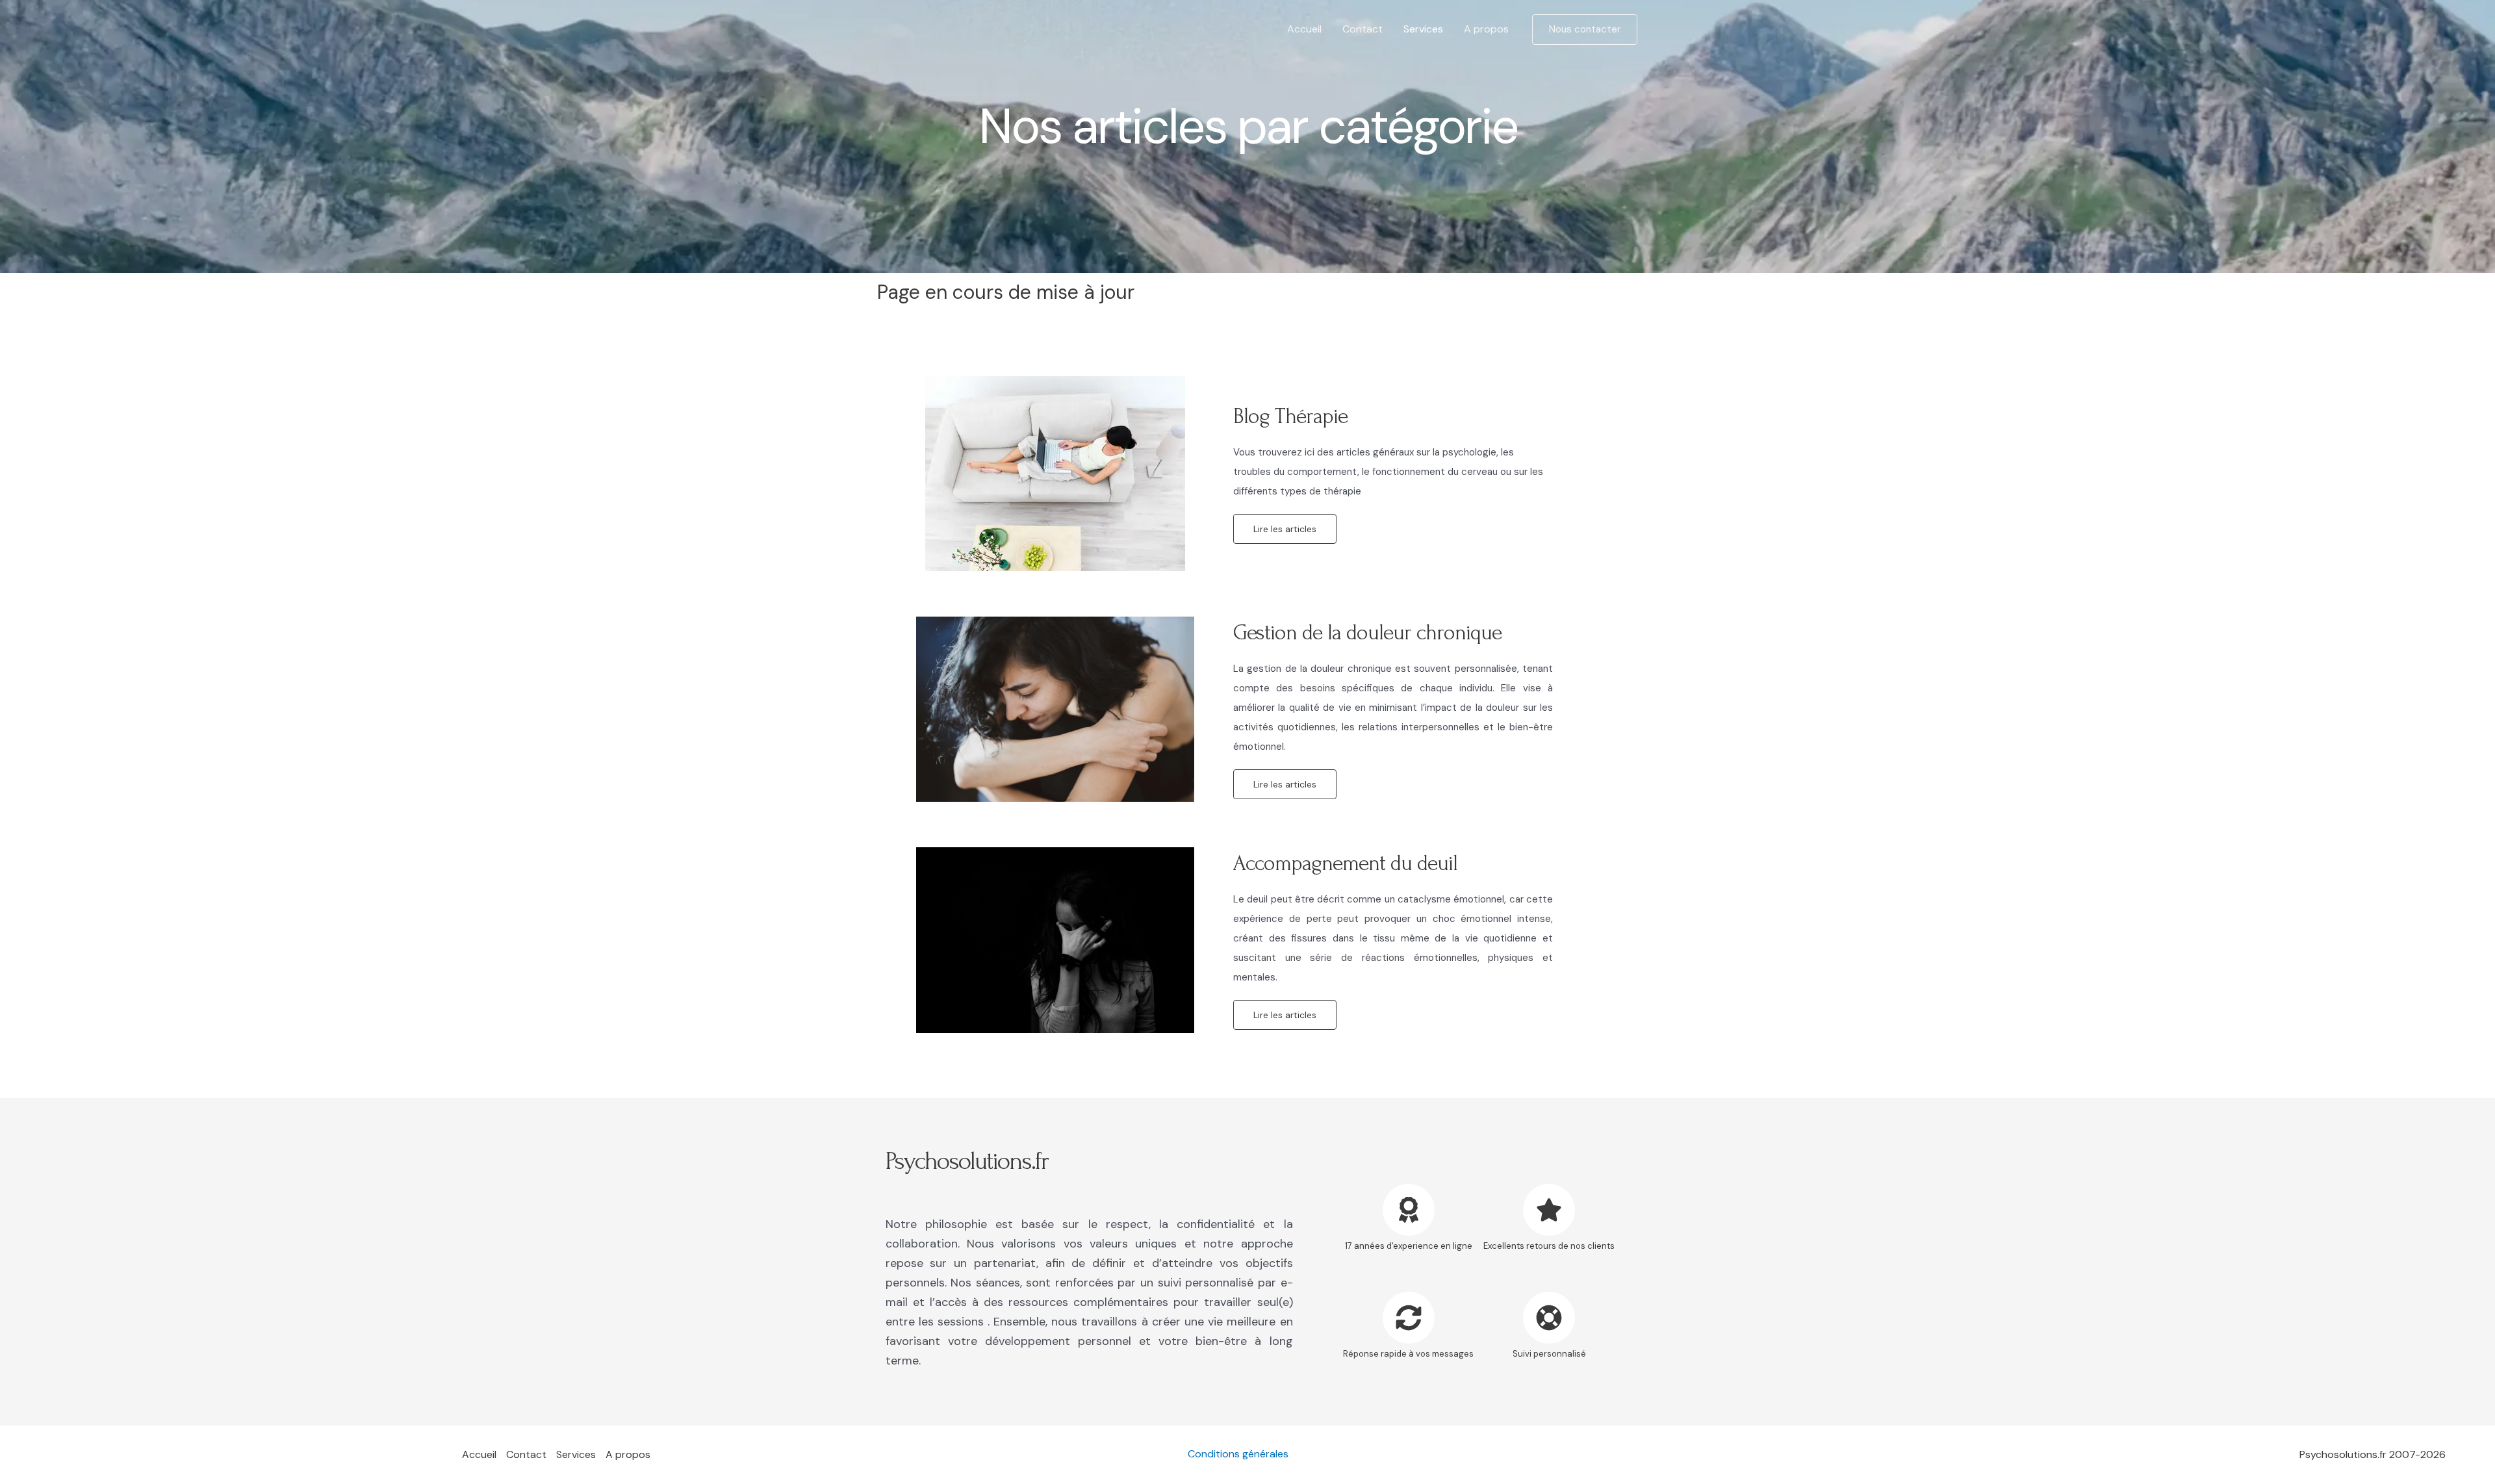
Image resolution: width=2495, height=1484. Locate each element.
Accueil (1304, 29)
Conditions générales (1238, 1454)
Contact (1363, 29)
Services (1423, 29)
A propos (1486, 29)
